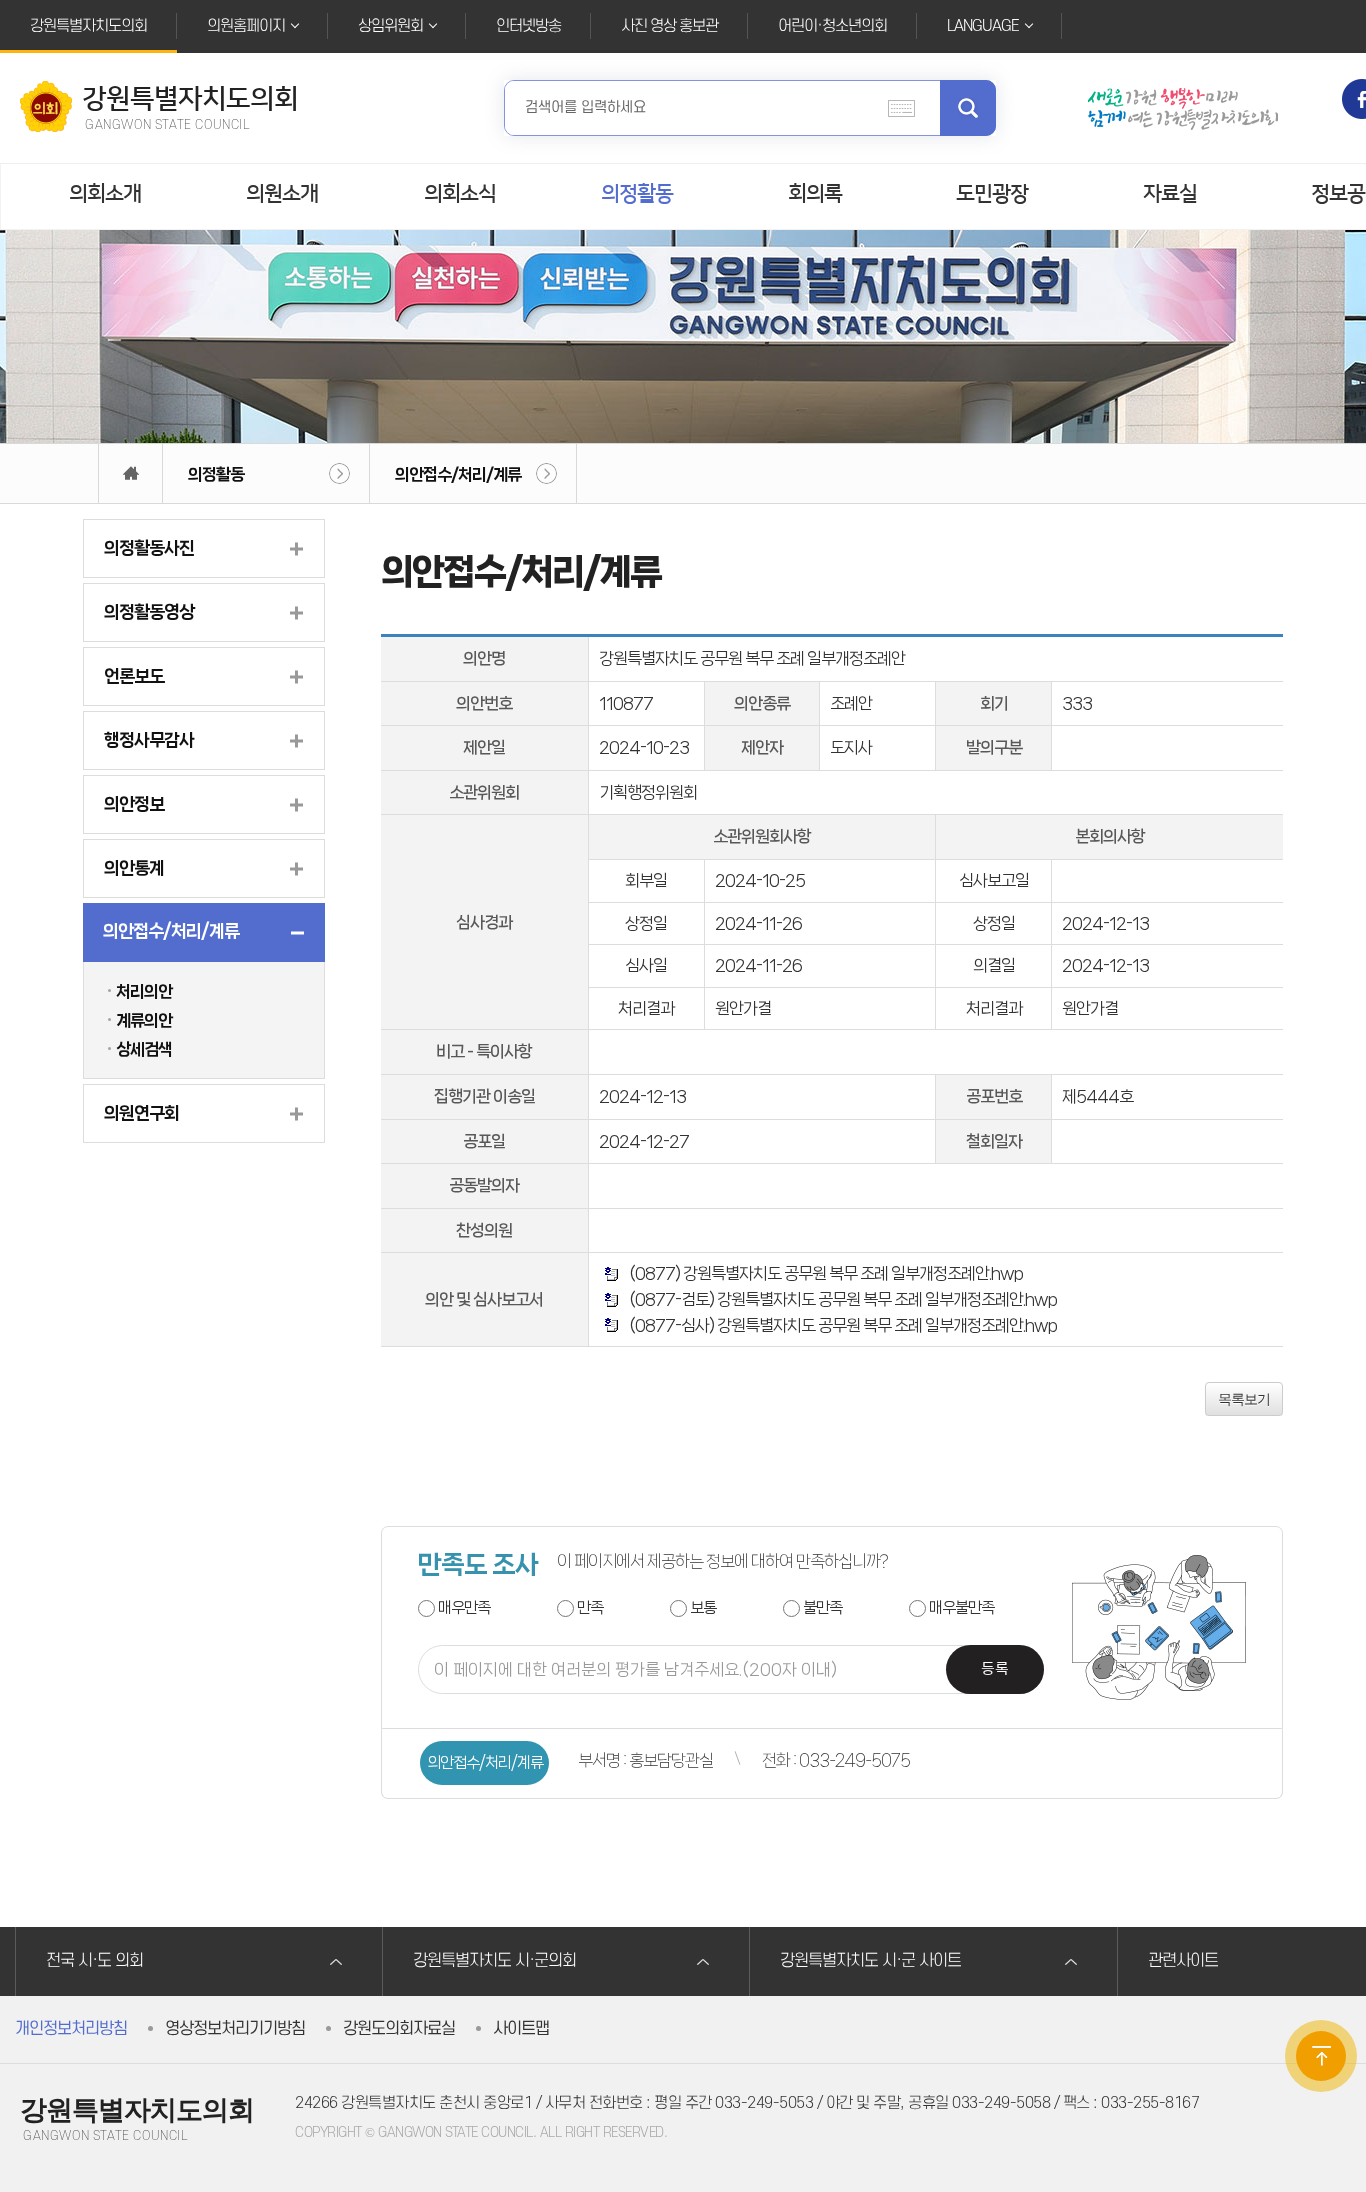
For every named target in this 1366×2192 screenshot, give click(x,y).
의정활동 (637, 193)
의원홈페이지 (246, 26)
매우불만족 (961, 1607)
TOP (1321, 2056)
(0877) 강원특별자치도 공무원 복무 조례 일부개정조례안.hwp (823, 1273)
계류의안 (144, 1020)
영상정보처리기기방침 (235, 2029)
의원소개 (282, 193)
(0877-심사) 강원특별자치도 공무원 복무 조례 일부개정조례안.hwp (840, 1325)
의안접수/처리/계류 (458, 474)
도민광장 (992, 193)
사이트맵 (521, 2029)
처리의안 (144, 991)
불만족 (822, 1607)
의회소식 (460, 193)
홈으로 (130, 473)
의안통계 (134, 868)
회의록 (815, 193)
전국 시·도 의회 (94, 1961)
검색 (968, 108)
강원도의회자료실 (399, 2029)
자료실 (1170, 193)
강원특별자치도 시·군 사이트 (870, 1961)
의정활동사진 (149, 548)
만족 (590, 1607)
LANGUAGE (983, 26)
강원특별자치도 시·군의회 (494, 1961)
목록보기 (1244, 1399)
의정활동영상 (149, 612)
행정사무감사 (149, 740)
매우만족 (464, 1607)
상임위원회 (390, 26)
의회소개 (105, 193)
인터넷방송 (528, 26)
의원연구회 (141, 1113)
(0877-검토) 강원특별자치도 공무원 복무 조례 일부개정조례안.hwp (840, 1299)
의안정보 (134, 804)
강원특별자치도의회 (88, 26)
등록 (995, 1669)
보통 (703, 1607)
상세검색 (144, 1049)
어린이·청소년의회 (832, 26)
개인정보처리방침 (71, 2029)
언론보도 (134, 676)
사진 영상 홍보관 (669, 26)
